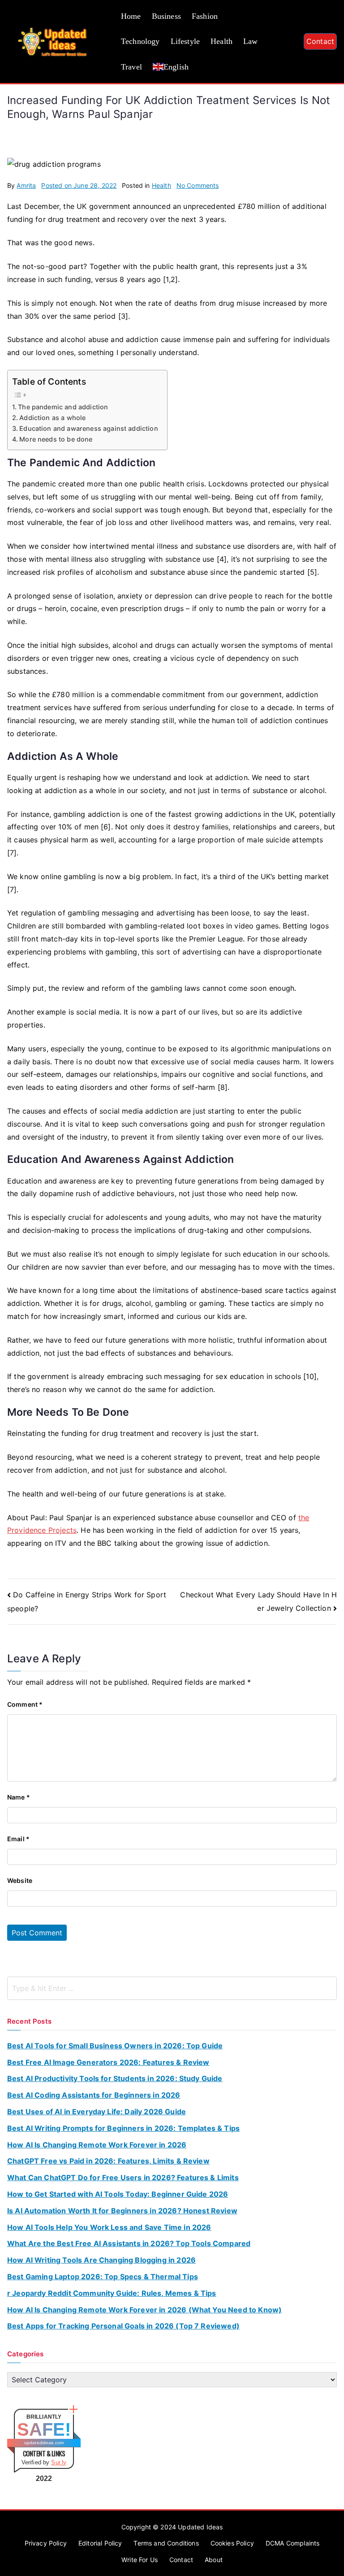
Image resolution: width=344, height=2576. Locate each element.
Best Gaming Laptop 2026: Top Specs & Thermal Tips (103, 2277)
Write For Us (140, 2560)
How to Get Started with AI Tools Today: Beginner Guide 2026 (118, 2194)
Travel (131, 67)
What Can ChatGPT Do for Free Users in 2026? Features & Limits (123, 2177)
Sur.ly (59, 2462)
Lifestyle (185, 41)
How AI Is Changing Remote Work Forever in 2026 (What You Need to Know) (144, 2310)
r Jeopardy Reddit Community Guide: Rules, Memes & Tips (112, 2293)
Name (19, 1797)
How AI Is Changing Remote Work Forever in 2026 (97, 2145)
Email (18, 1839)
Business (166, 16)
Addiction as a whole (52, 418)
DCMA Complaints (292, 2543)
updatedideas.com (44, 2443)
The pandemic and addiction (63, 407)
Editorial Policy (100, 2543)
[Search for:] (172, 1988)
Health (221, 41)
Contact (320, 41)
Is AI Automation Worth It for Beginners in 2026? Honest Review (122, 2211)
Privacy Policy (46, 2543)
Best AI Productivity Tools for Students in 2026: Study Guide (115, 2078)
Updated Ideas (200, 2527)
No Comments (198, 185)
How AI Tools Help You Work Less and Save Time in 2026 (109, 2227)
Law (250, 41)
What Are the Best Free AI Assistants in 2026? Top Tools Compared (129, 2243)
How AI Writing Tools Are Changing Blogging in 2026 (101, 2260)
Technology (140, 41)
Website (20, 1880)
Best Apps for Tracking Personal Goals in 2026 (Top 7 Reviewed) (123, 2326)
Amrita (26, 185)
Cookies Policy (232, 2543)
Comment (25, 1704)
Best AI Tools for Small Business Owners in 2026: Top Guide (115, 2046)
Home (131, 16)
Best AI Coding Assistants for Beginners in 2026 (94, 2095)
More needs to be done (56, 439)
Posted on (79, 185)
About (214, 2560)
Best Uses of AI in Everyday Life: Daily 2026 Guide (97, 2112)
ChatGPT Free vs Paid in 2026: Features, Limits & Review (108, 2161)
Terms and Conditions (166, 2543)
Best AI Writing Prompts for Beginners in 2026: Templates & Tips (123, 2128)
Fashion (205, 16)
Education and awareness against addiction (89, 428)
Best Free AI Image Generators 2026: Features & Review (108, 2062)
